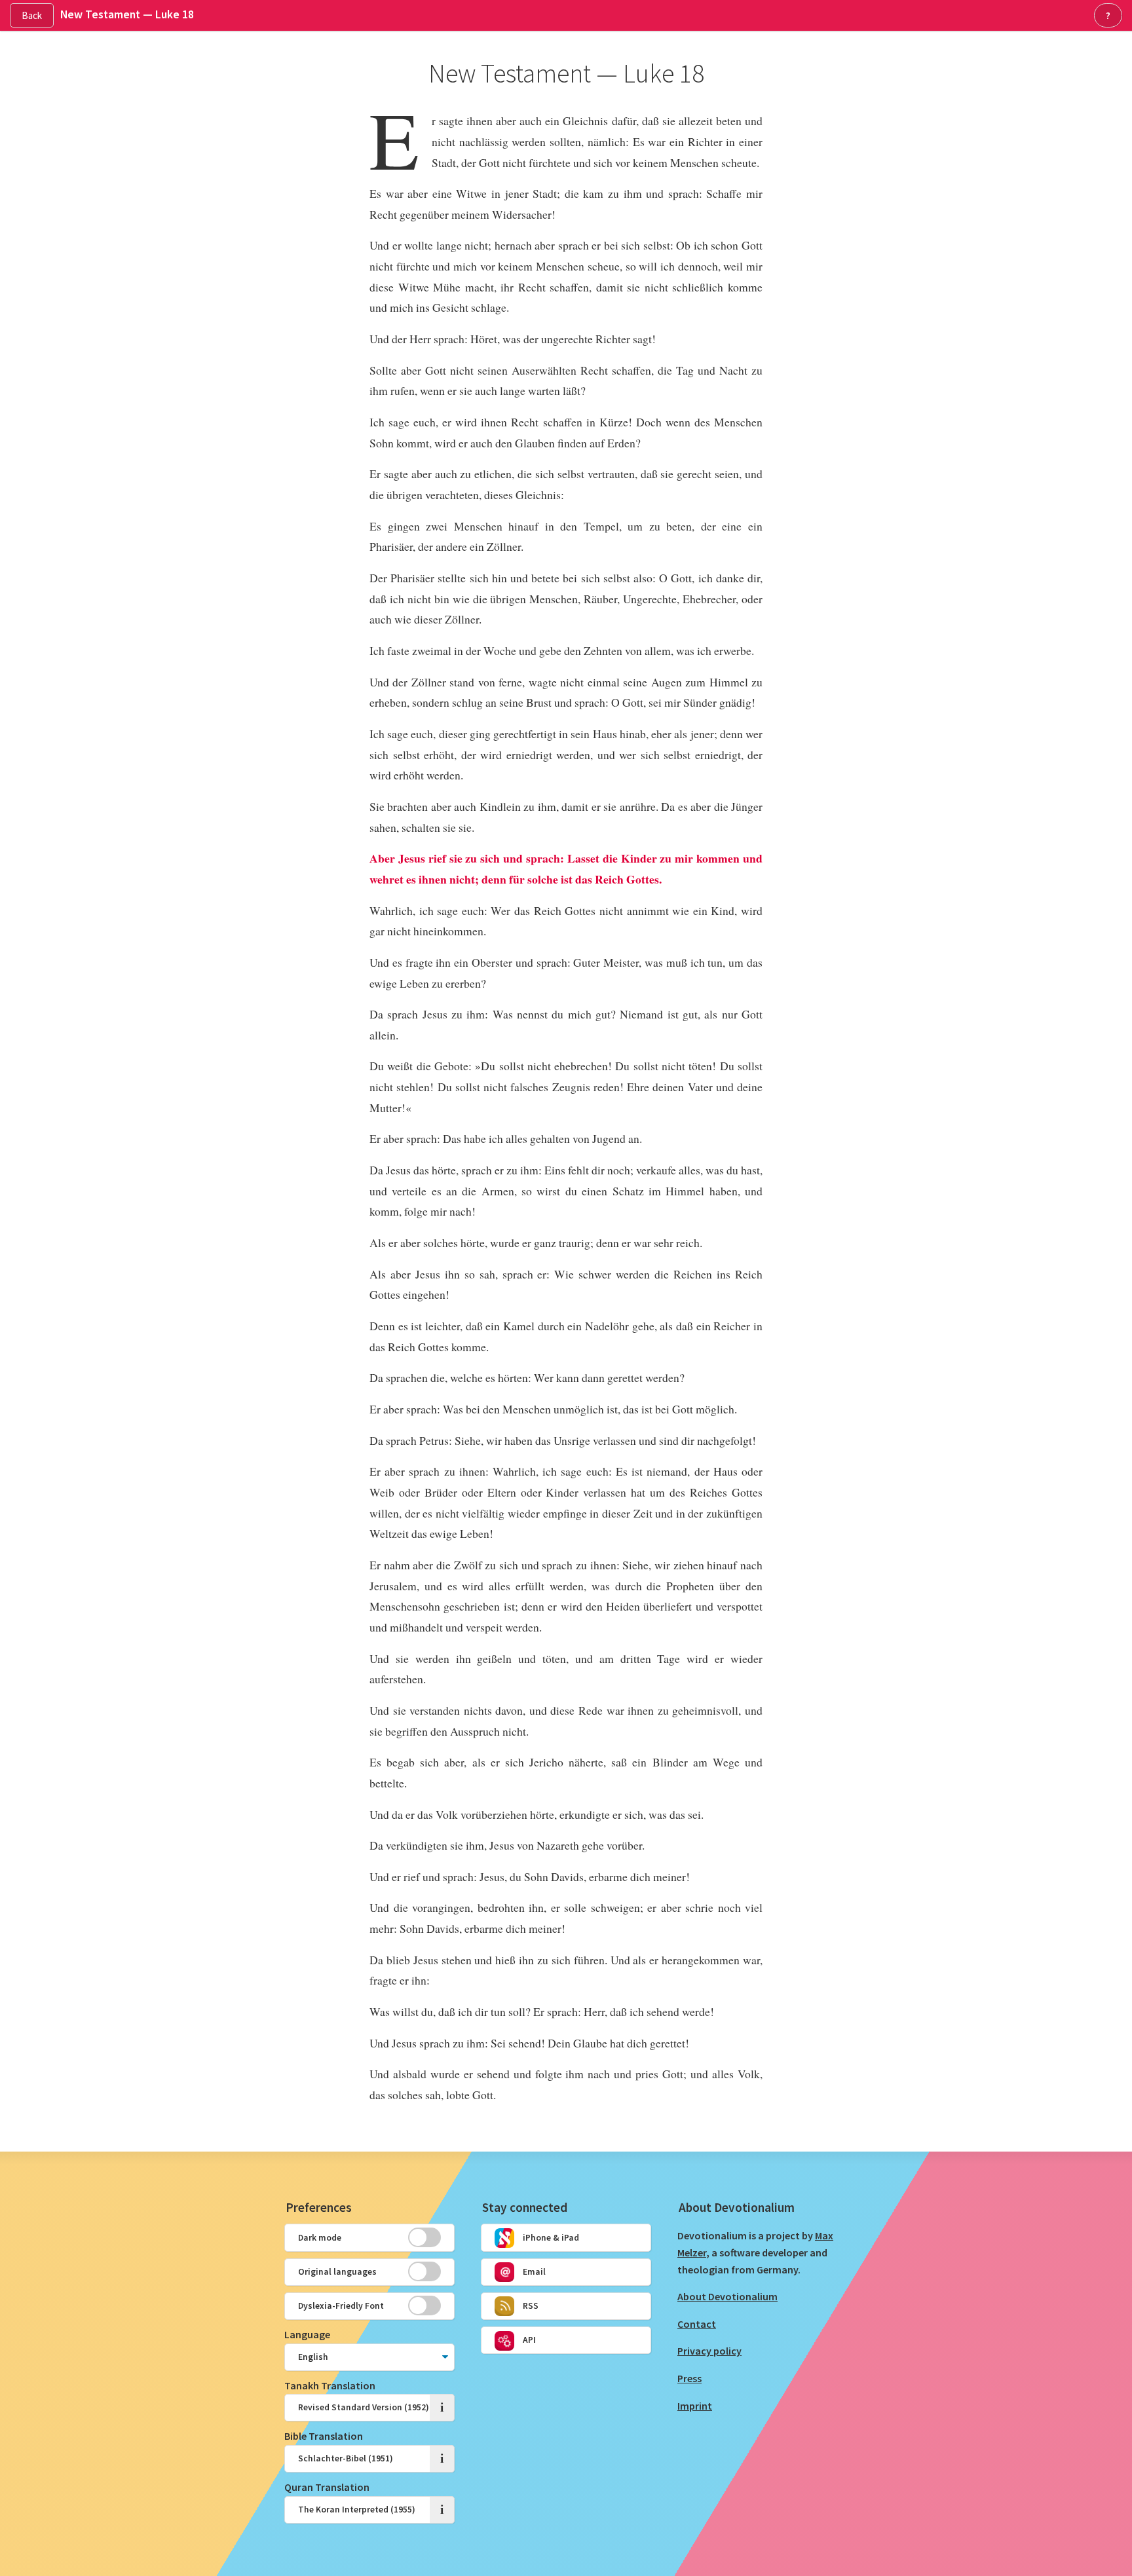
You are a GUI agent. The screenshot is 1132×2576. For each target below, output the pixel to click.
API (528, 2340)
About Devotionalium (727, 2296)
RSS (530, 2306)
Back (32, 15)
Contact (697, 2324)
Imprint (695, 2406)
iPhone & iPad (550, 2238)
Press (689, 2378)
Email (533, 2272)
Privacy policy (709, 2351)
